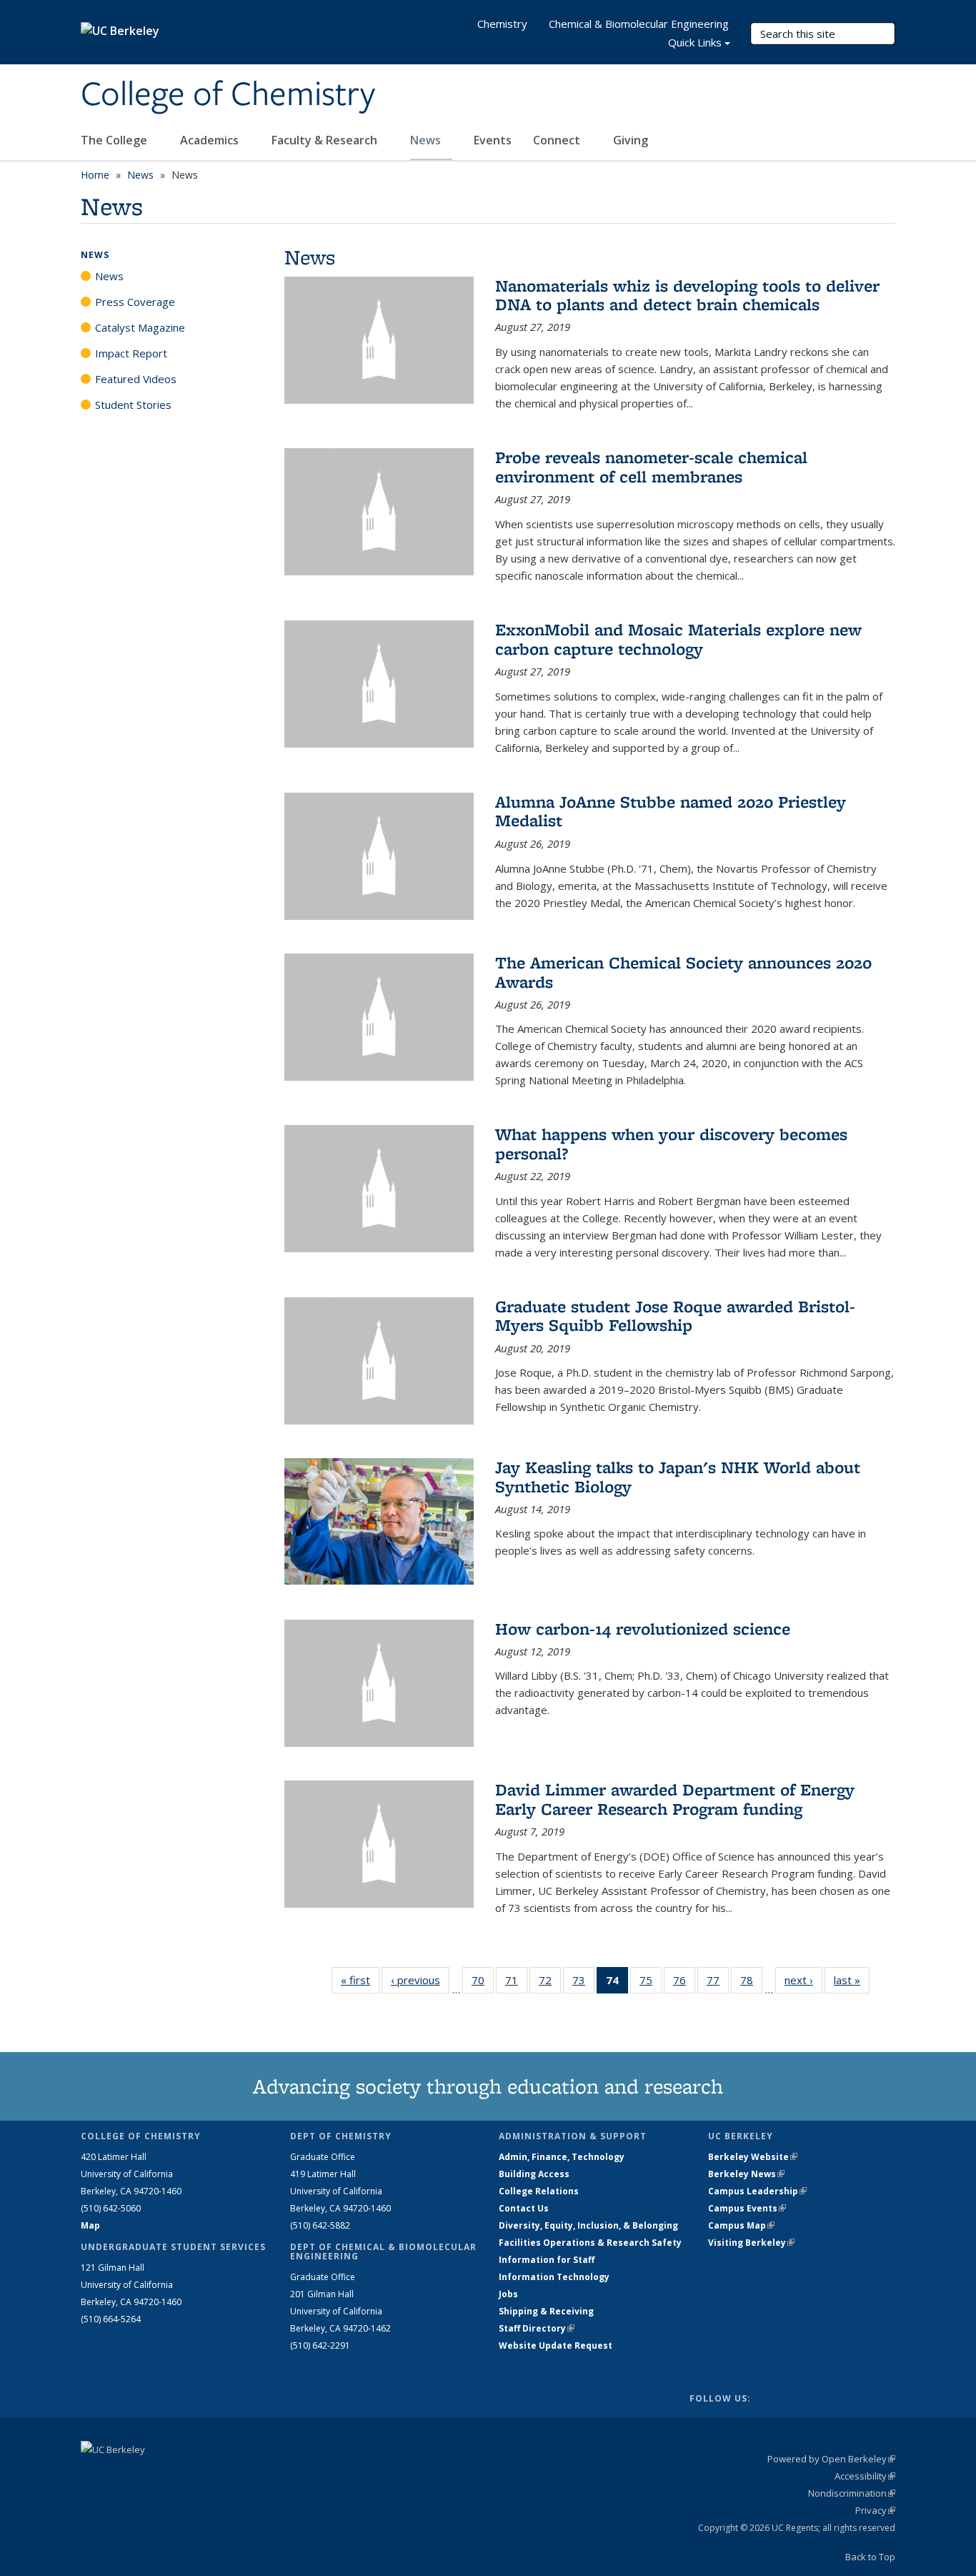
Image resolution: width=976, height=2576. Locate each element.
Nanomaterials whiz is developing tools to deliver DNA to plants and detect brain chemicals (687, 295)
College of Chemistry (228, 95)
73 (583, 1983)
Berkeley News (746, 2174)
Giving (631, 140)
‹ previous (420, 1980)
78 (751, 1983)
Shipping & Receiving (546, 2311)
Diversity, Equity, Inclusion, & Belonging (588, 2225)
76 (684, 1983)
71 (516, 1983)
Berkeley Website (753, 2157)
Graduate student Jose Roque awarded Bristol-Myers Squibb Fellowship (675, 1316)
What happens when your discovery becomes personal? (671, 1143)
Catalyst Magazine (140, 327)
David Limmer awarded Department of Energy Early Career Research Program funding (675, 1799)
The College (115, 140)
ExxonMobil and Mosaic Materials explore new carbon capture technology (678, 639)
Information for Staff (547, 2260)
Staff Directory (537, 2328)
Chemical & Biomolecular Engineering (639, 24)
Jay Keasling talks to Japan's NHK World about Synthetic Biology (678, 1476)
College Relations (539, 2191)
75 (651, 1983)
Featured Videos (136, 379)
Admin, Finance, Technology (562, 2157)
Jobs (508, 2294)
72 (550, 1983)
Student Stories (133, 405)
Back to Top (870, 2557)
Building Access (534, 2174)
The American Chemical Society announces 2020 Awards (683, 972)
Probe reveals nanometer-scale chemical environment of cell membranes (651, 466)
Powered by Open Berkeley (831, 2459)
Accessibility (865, 2476)
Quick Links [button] (695, 42)
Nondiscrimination (852, 2493)
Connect (558, 140)
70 (483, 1983)
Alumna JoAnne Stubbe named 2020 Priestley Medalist (671, 811)
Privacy (875, 2510)
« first (360, 1980)
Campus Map (741, 2225)
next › (803, 1980)
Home (95, 175)
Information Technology (554, 2277)
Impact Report (131, 353)
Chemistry (502, 24)
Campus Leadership (757, 2191)
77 (718, 1983)
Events (493, 140)
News (427, 140)
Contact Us (524, 2208)
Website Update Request (556, 2345)
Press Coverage (135, 302)
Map (90, 2225)
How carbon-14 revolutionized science (643, 1629)
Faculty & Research (326, 140)
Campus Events (747, 2208)
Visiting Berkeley (751, 2243)
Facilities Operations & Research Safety (590, 2243)
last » (852, 1980)
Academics (211, 140)
